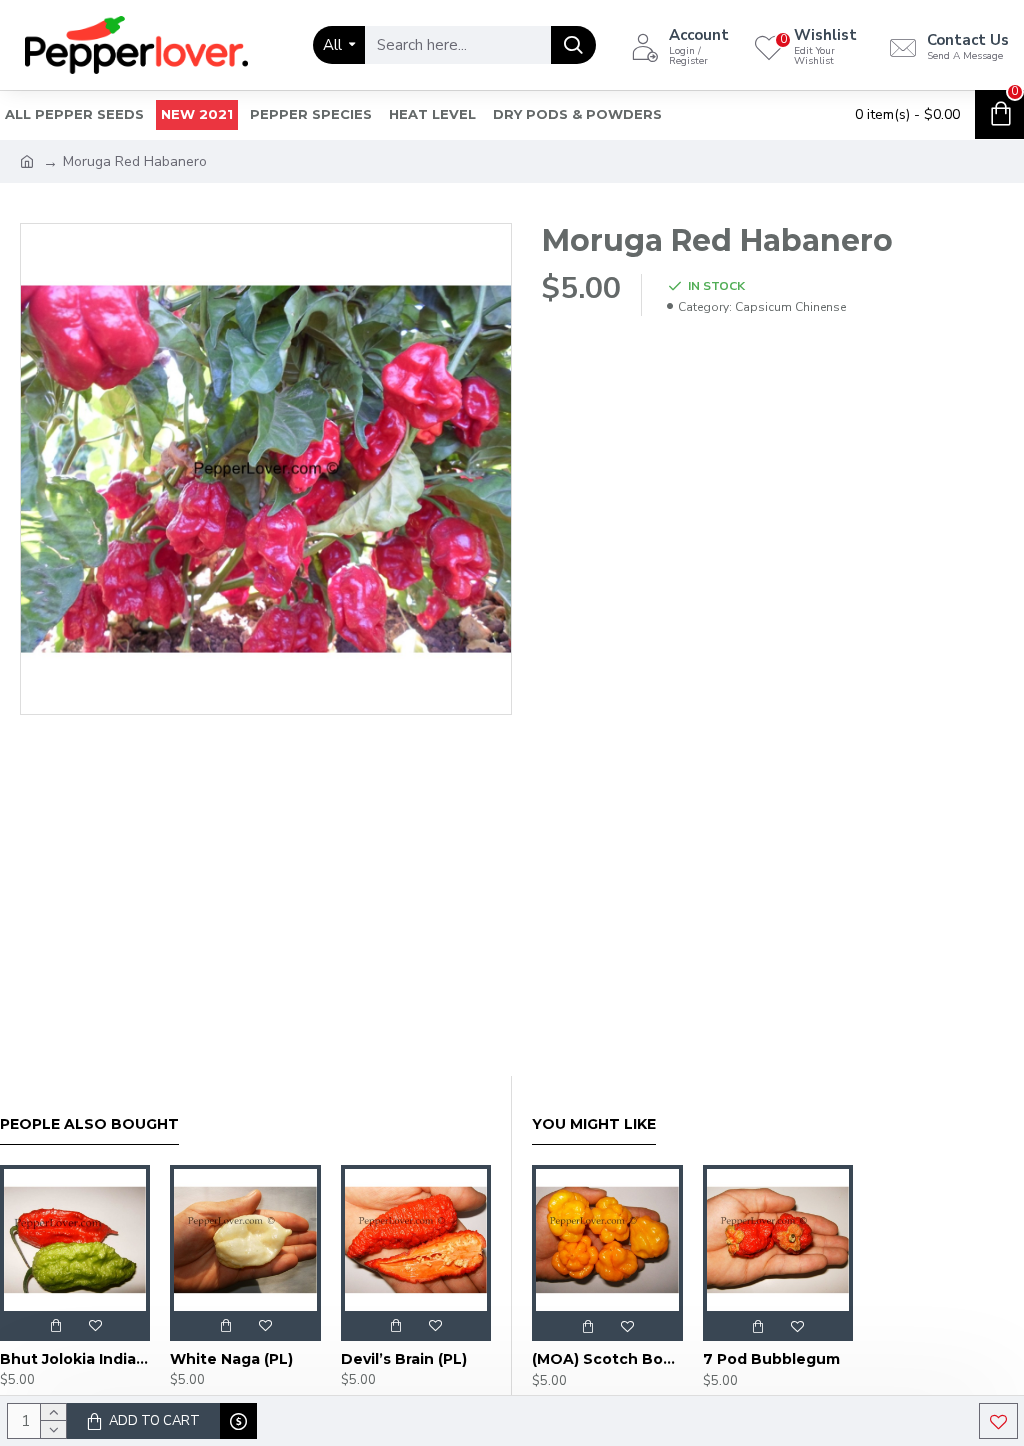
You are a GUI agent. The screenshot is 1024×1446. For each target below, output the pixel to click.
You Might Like (594, 1124)
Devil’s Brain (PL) (404, 1359)
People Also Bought (89, 1124)
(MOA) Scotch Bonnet (607, 1359)
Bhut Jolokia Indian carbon (75, 1359)
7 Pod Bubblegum (771, 1359)
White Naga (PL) (231, 1359)
